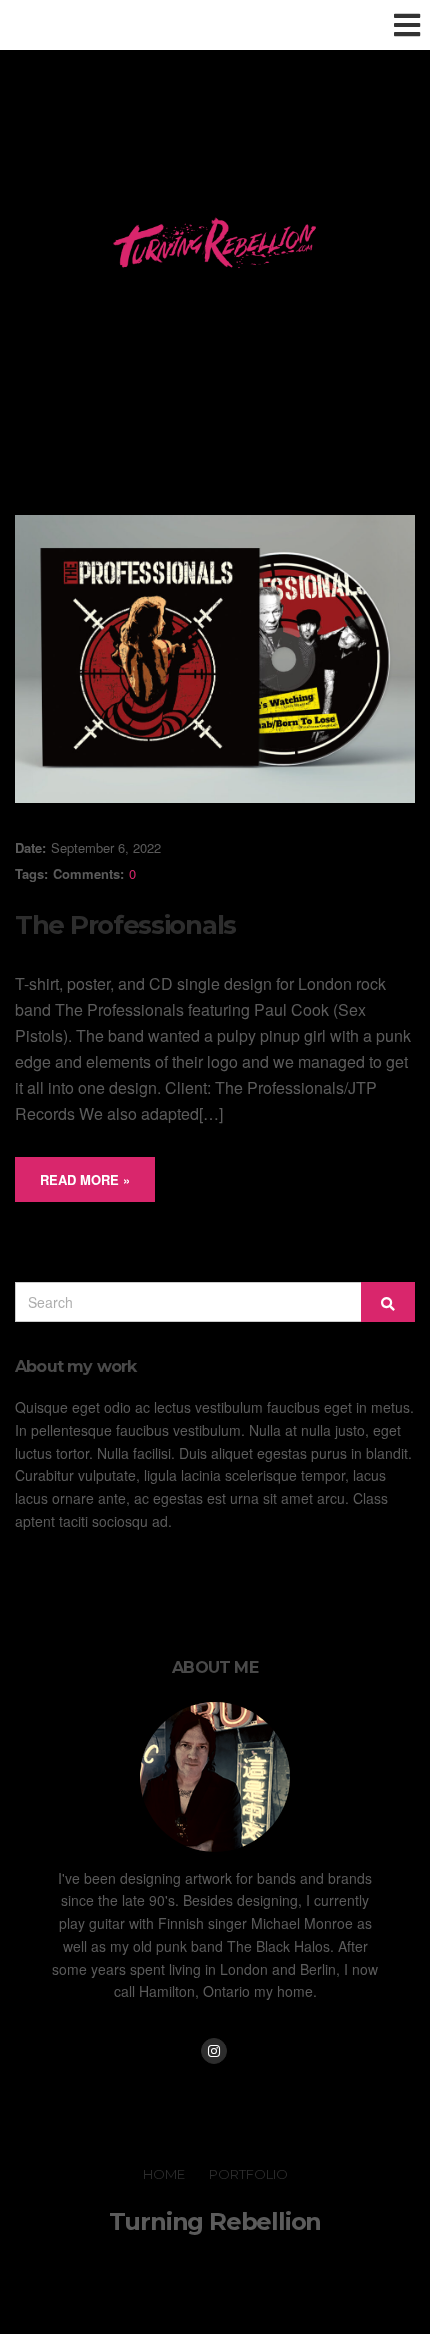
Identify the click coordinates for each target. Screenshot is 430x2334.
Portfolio (248, 2174)
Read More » (85, 1179)
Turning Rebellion (215, 2221)
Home (164, 2174)
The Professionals (125, 925)
